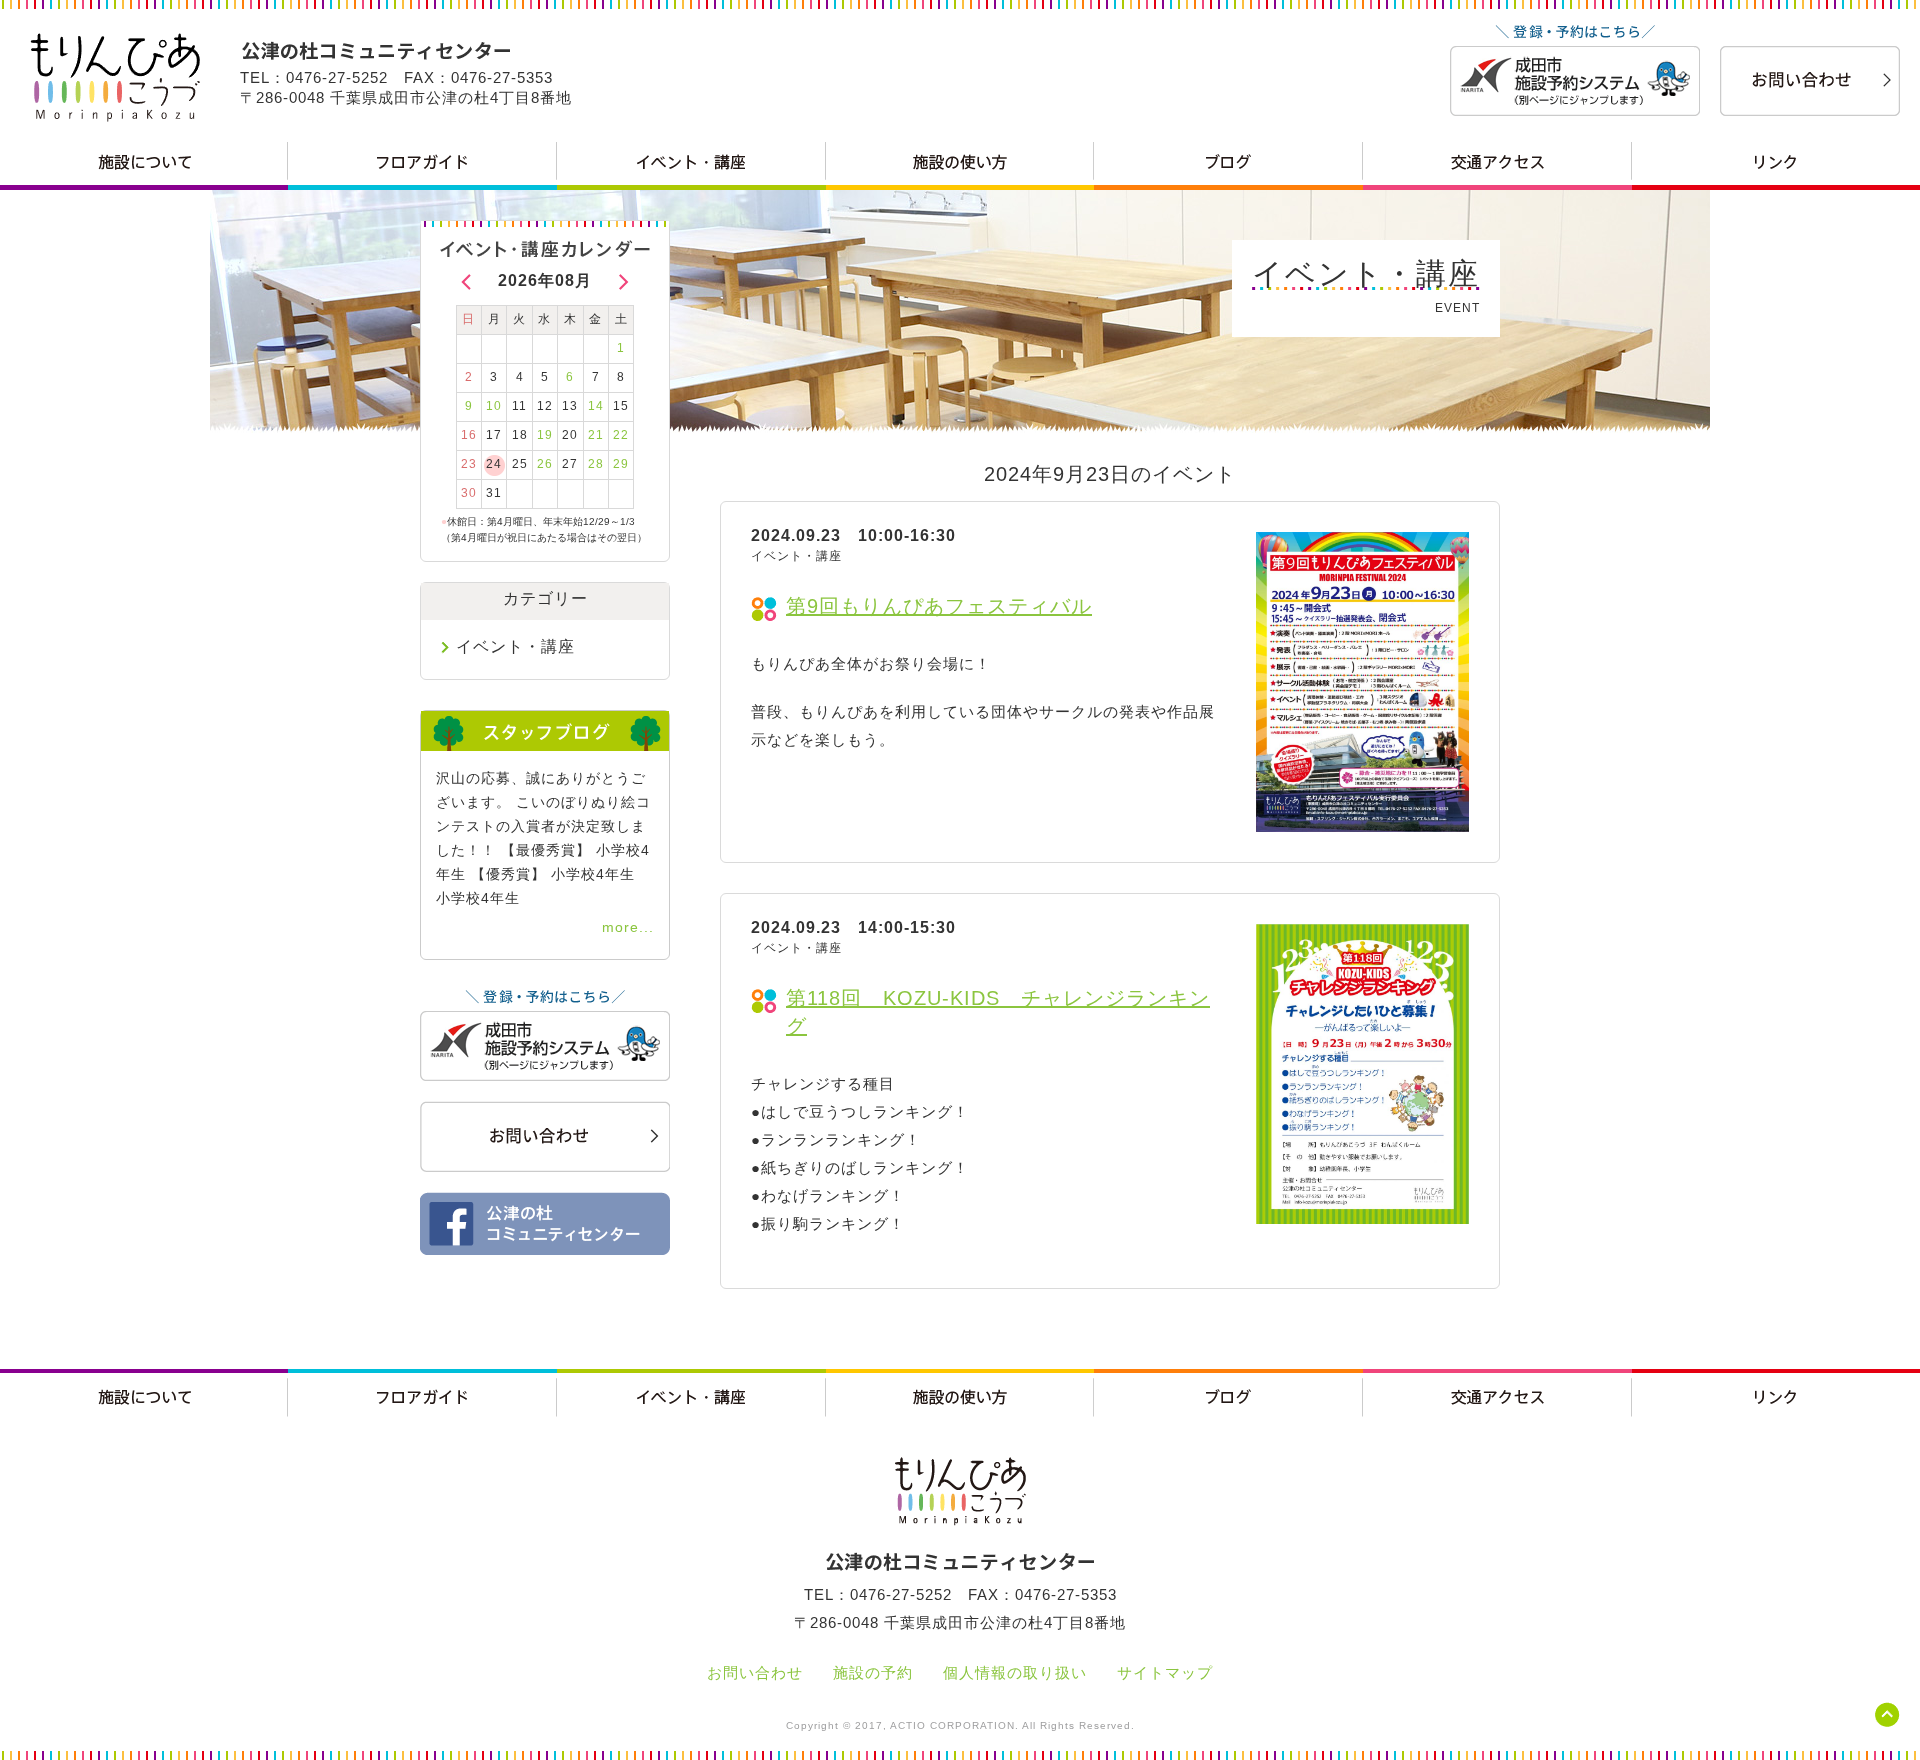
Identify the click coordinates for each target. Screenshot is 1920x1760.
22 (621, 435)
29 (621, 464)
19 (545, 435)
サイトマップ (1165, 1672)
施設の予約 (873, 1672)
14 (596, 406)
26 (545, 464)
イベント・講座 (515, 646)
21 (596, 435)
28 (596, 464)
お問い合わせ (755, 1672)
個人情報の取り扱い (1015, 1672)
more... (628, 927)
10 (494, 406)
